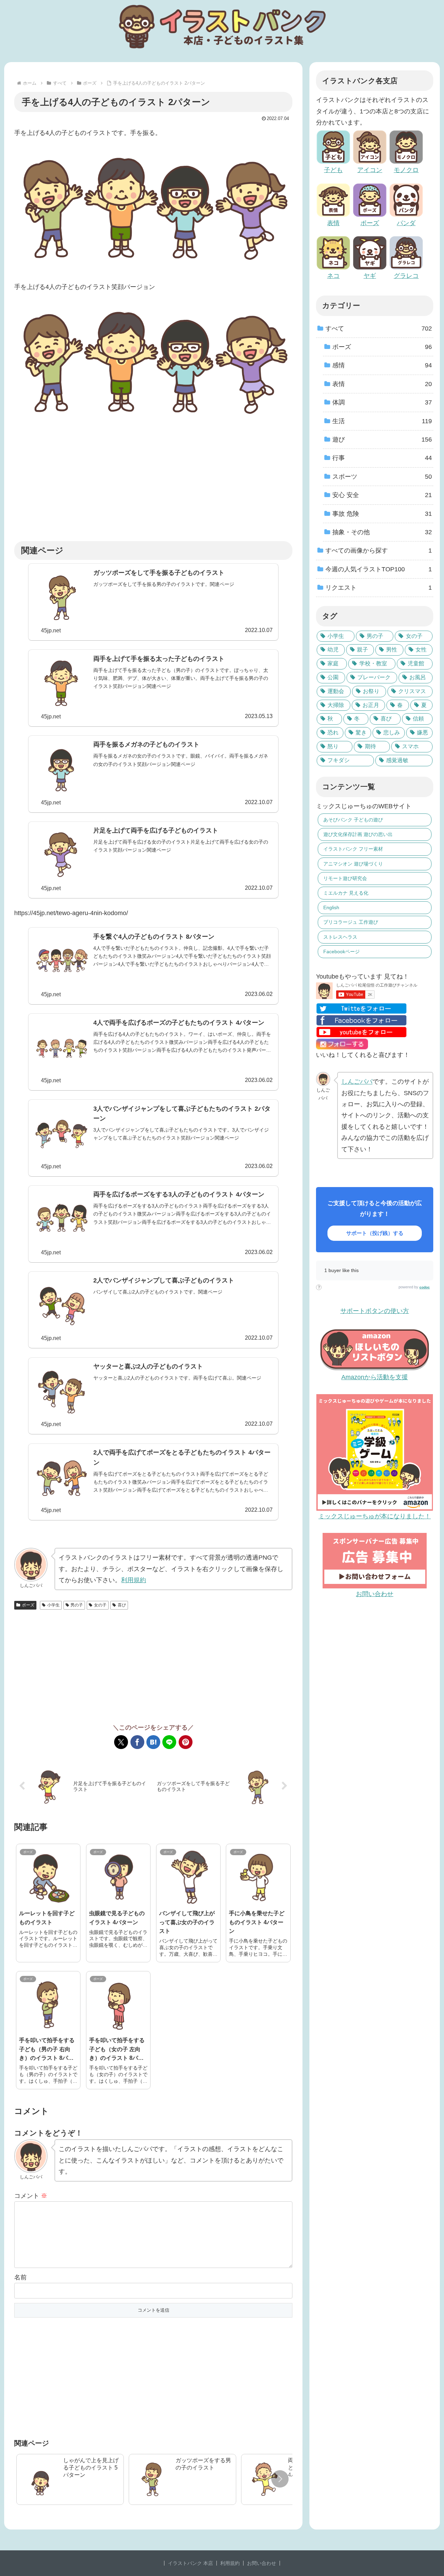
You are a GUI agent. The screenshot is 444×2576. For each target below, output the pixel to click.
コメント (31, 2196)
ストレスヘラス (340, 937)
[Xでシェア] (121, 1742)
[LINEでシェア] (169, 1742)
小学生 (53, 1605)
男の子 (77, 1605)
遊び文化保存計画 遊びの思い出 (358, 834)
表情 (333, 223)
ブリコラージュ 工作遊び (351, 922)
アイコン (370, 170)
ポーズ (28, 1605)
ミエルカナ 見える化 (346, 893)
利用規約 (134, 1580)
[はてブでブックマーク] (153, 1742)
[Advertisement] (153, 484)
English (331, 907)
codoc (425, 1287)
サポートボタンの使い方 (375, 1311)
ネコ (333, 276)
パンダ (406, 223)
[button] (280, 2479)
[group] (70, 2479)
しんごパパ (357, 1082)
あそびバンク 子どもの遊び (353, 820)
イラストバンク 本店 (190, 2563)
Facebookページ (341, 952)
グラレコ (406, 276)
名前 (20, 2277)
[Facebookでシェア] (137, 1742)
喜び (122, 1605)
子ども (333, 170)
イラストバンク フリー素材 (353, 849)
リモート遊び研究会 (345, 878)
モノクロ (406, 170)
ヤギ (370, 276)
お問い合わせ (262, 2563)
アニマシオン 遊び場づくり (353, 864)
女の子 (100, 1605)
